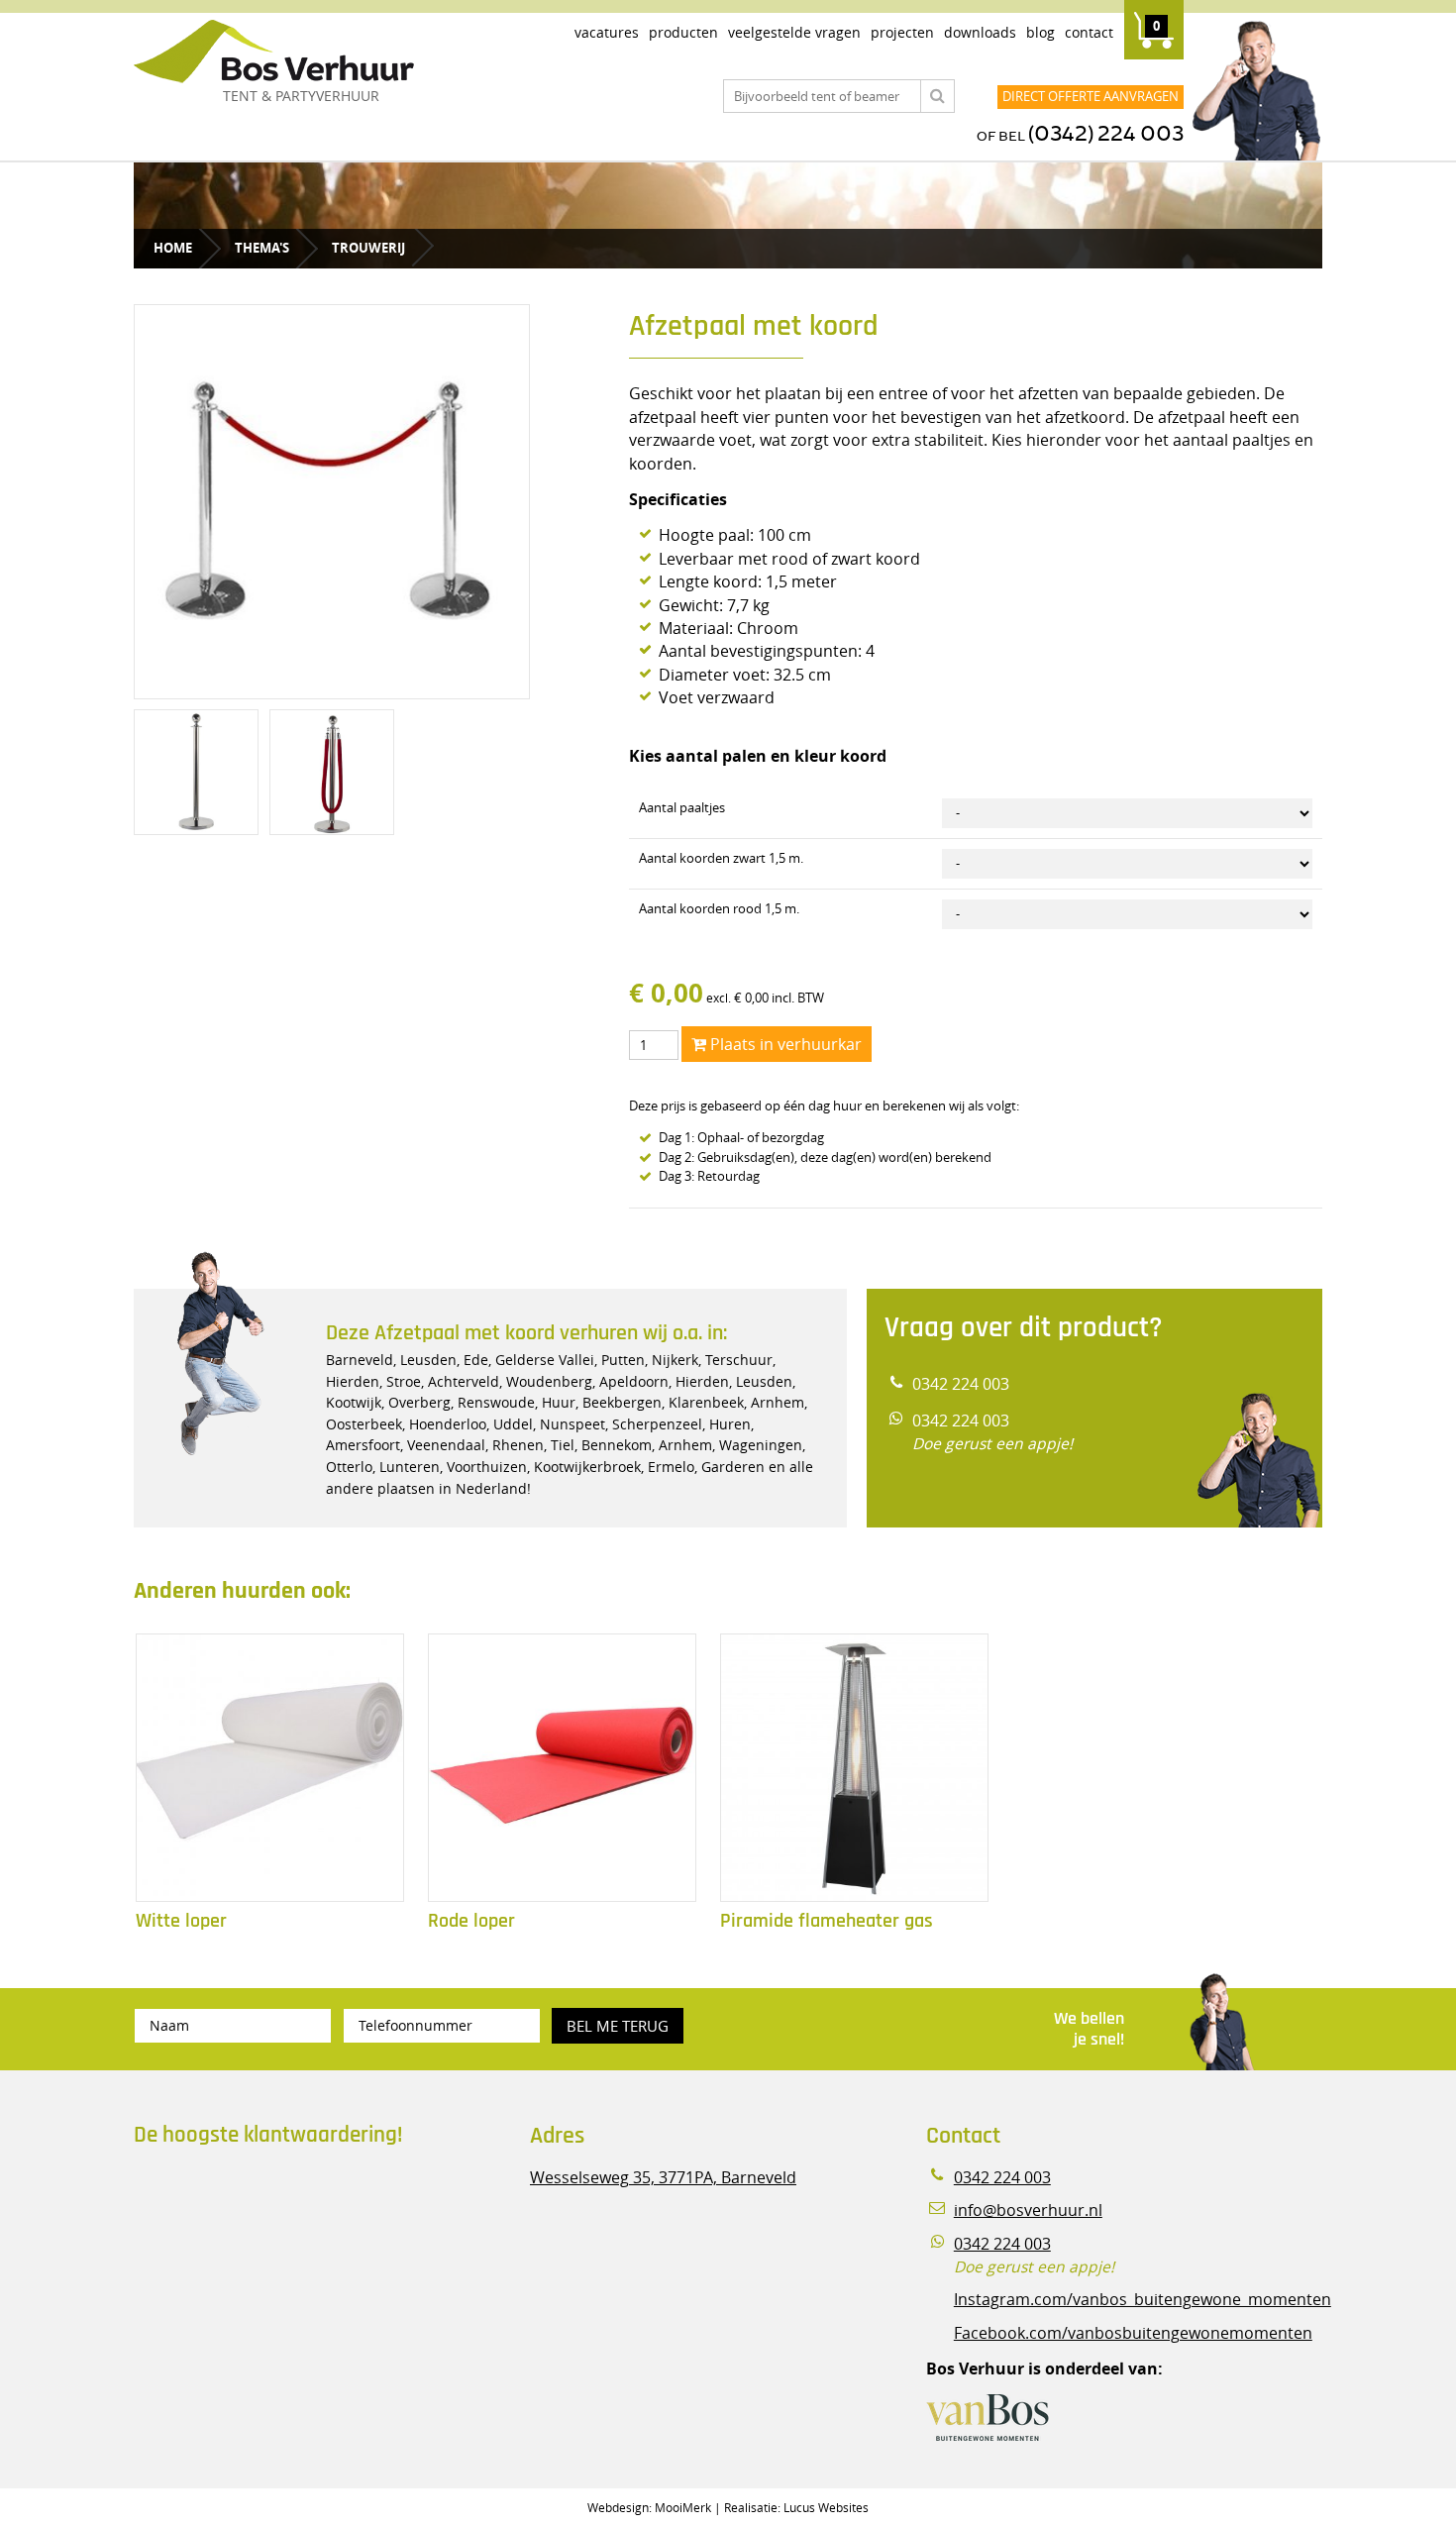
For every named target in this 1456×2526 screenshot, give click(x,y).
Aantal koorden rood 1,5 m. (719, 908)
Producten (683, 32)
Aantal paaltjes (682, 807)
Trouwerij (368, 248)
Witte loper (181, 1921)
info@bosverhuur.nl (1028, 2210)
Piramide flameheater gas (827, 1921)
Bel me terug (618, 2026)
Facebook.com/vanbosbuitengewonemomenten (1133, 2333)
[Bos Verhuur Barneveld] (332, 53)
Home (173, 248)
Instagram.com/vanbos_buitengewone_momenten (1143, 2300)
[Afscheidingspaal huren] (332, 772)
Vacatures (607, 32)
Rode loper (471, 1921)
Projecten (902, 32)
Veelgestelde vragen (794, 32)
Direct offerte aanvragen (1091, 96)
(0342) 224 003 (1106, 134)
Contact (1089, 32)
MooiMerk (683, 2507)
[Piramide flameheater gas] (854, 1768)
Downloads (980, 32)
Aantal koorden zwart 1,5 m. (721, 858)
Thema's (262, 248)
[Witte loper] (270, 1768)
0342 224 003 (961, 1384)
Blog (1040, 32)
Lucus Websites (826, 2507)
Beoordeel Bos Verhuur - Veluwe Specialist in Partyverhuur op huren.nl (258, 2247)
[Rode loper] (562, 1768)
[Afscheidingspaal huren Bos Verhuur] (196, 772)
